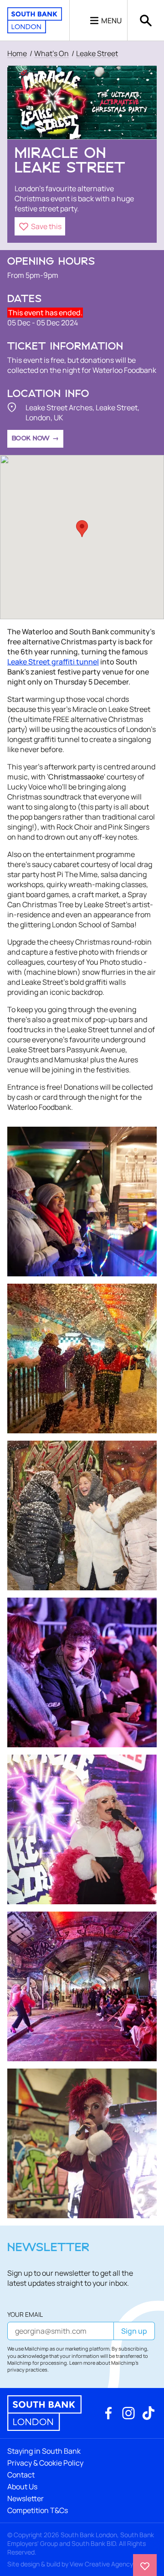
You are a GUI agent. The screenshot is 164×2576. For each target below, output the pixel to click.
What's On (51, 53)
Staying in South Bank (44, 2451)
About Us (22, 2487)
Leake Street (97, 53)
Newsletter (26, 2498)
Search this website (146, 20)
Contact (21, 2475)
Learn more (82, 2363)
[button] (40, 226)
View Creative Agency (101, 2564)
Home (17, 53)
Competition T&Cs (38, 2510)
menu (111, 21)
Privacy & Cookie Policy (45, 2463)
